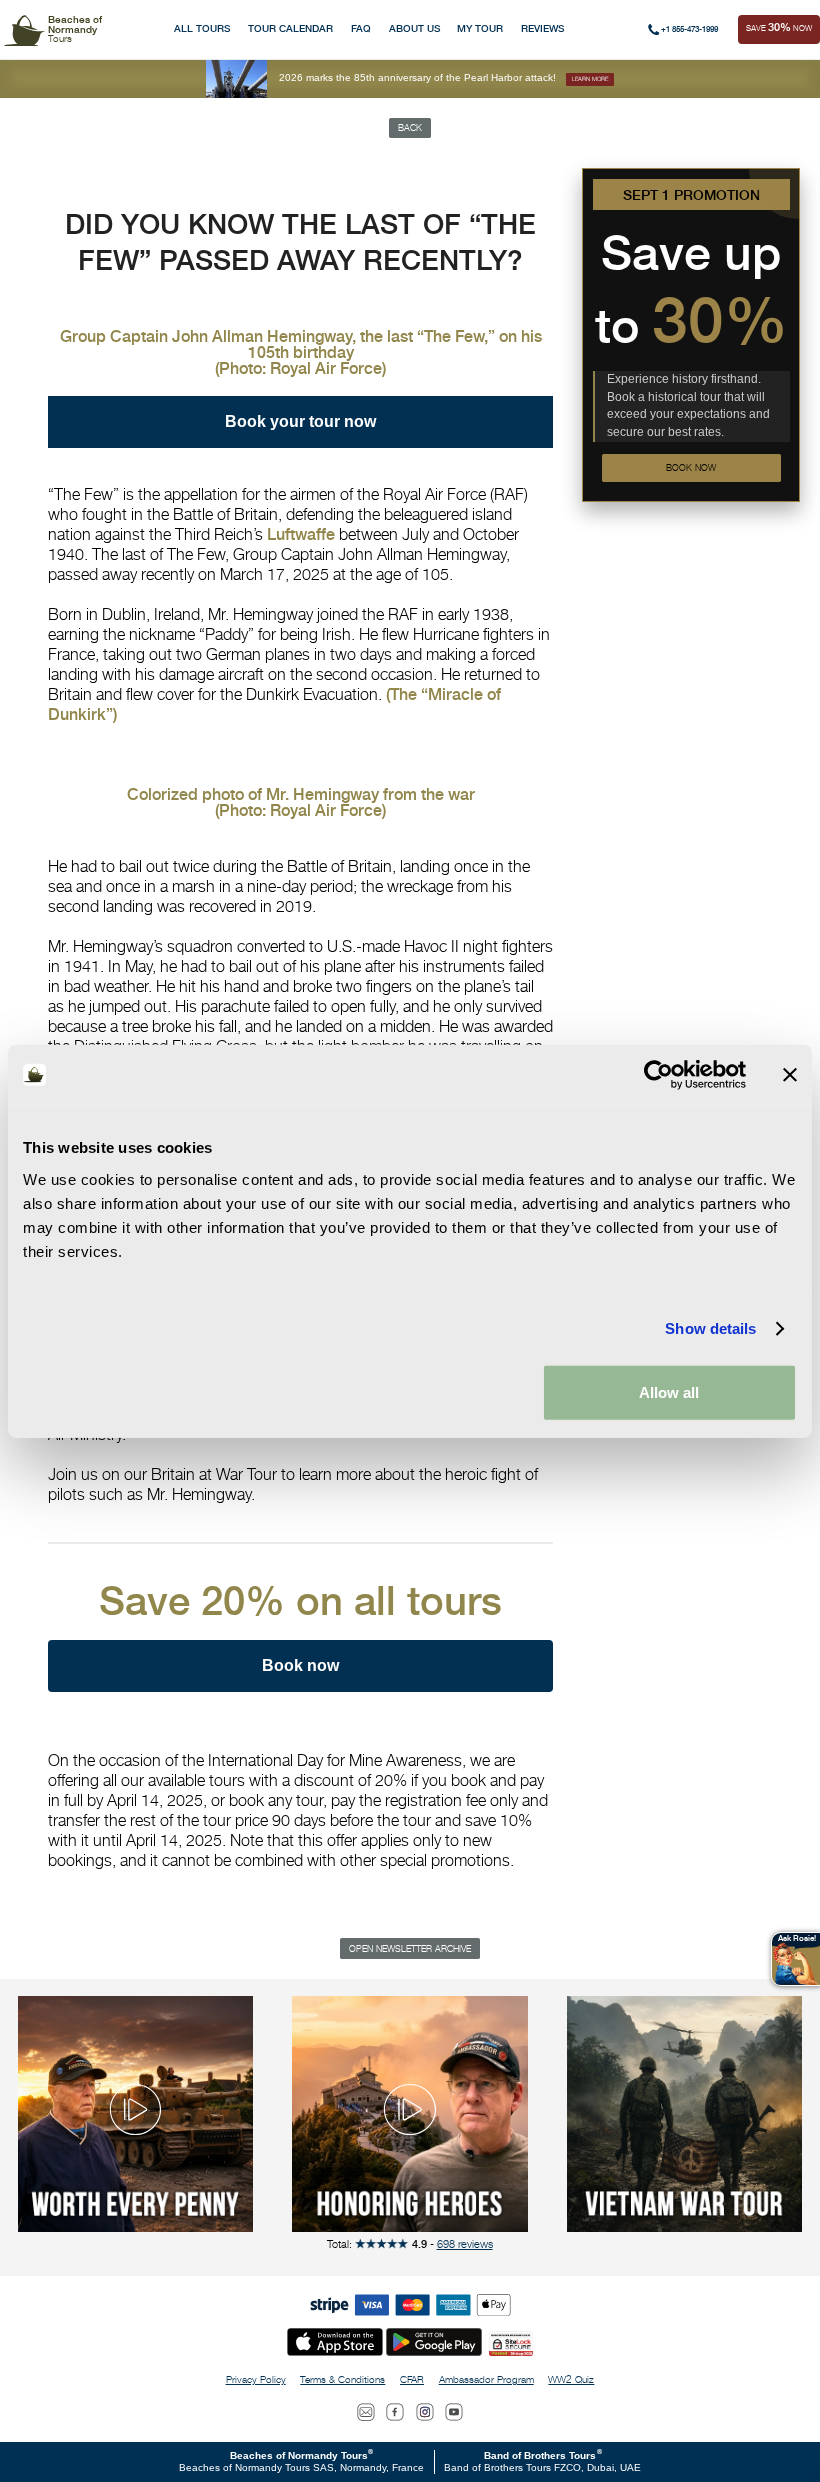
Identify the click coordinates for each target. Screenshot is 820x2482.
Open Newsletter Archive (410, 1948)
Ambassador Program (486, 2379)
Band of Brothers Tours (540, 2455)
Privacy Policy (256, 2379)
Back (410, 127)
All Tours (202, 28)
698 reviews (465, 2244)
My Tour (480, 28)
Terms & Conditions (342, 2379)
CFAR (412, 2379)
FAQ (361, 28)
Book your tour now (300, 422)
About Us (414, 28)
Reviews (542, 28)
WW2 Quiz (571, 2379)
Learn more (590, 78)
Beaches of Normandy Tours (299, 2455)
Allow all (669, 1391)
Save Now (779, 27)
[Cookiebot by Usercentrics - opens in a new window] (658, 1075)
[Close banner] (790, 1075)
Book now (691, 467)
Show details (710, 1328)
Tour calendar (290, 28)
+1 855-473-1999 (689, 29)
